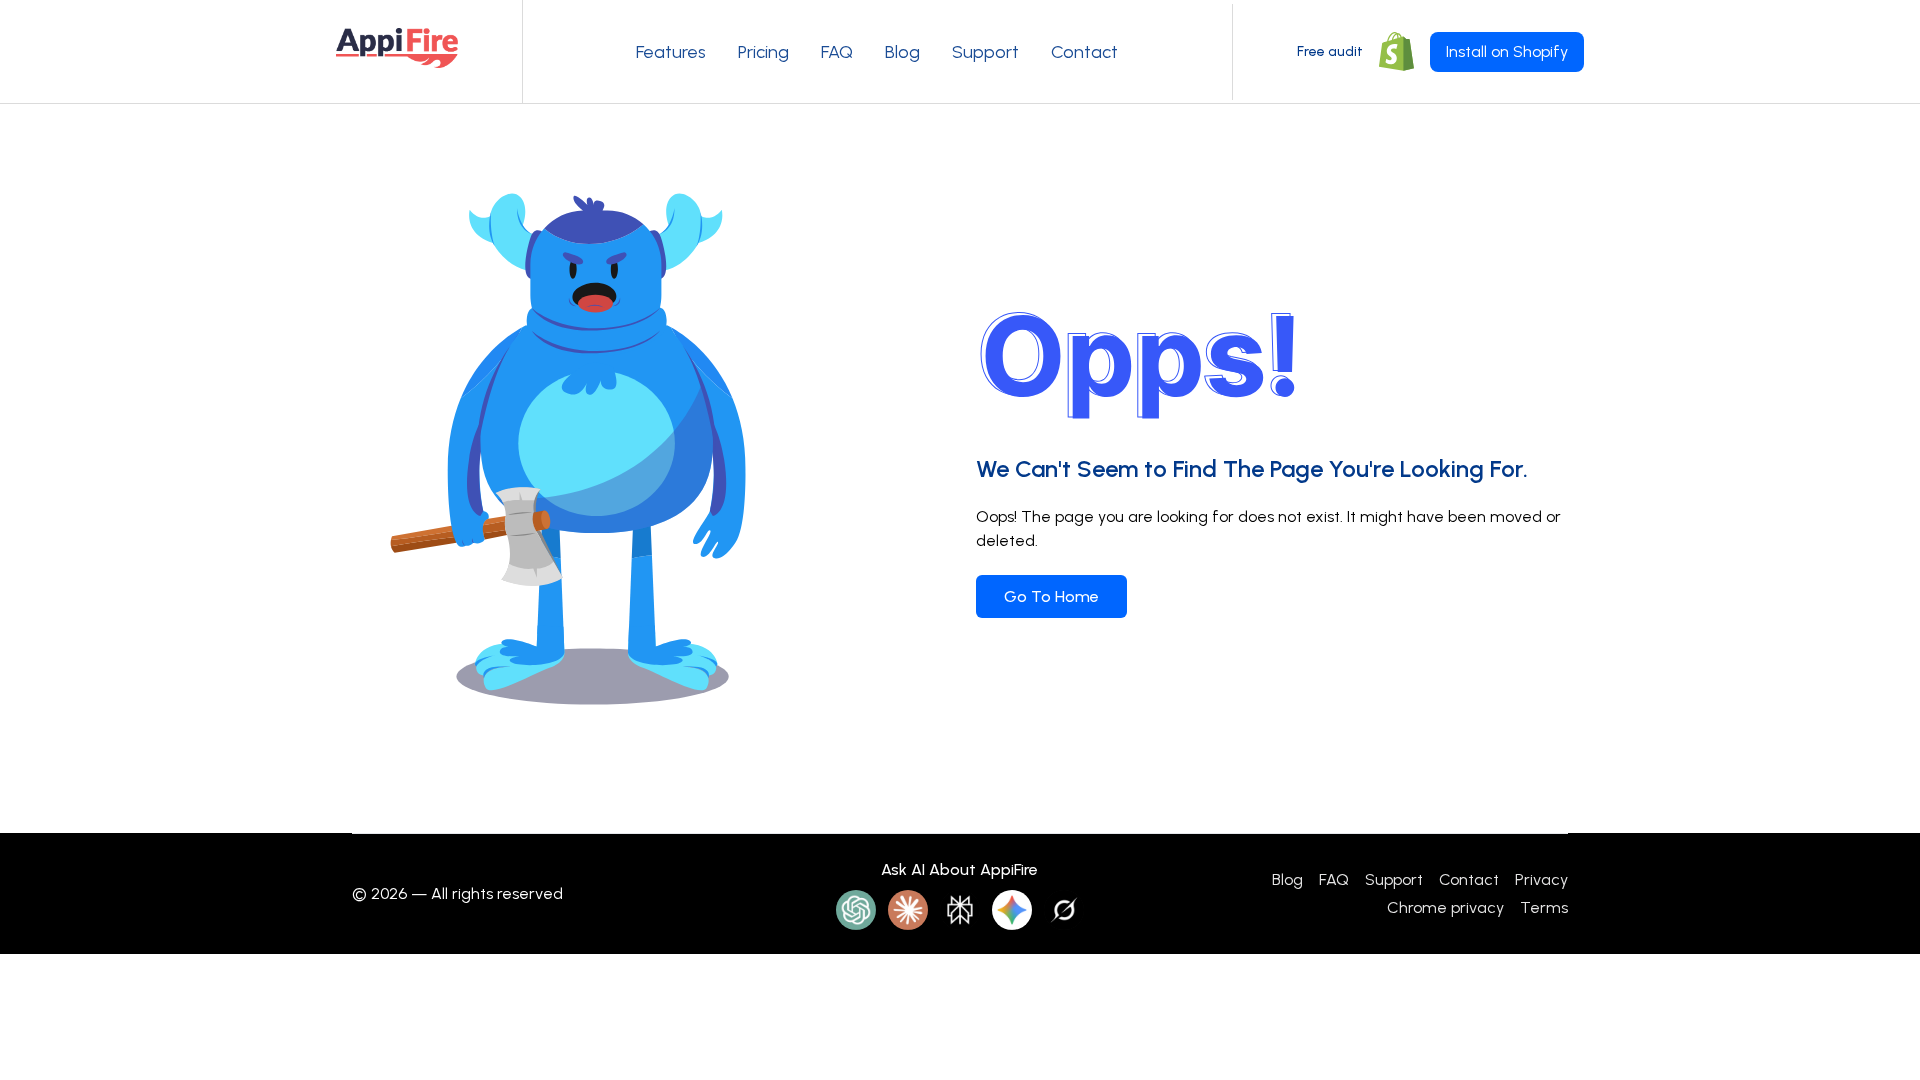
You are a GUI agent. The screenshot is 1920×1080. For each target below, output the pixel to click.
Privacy (1541, 879)
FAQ (837, 52)
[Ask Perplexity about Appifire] (960, 910)
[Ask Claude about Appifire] (908, 910)
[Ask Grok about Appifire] (1064, 910)
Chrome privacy (1445, 907)
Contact (1084, 52)
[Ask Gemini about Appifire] (1012, 910)
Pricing (763, 52)
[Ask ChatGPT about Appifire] (856, 910)
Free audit (1330, 51)
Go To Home (1051, 596)
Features (671, 52)
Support (985, 52)
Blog (902, 52)
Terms (1544, 907)
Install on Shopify (1507, 51)
